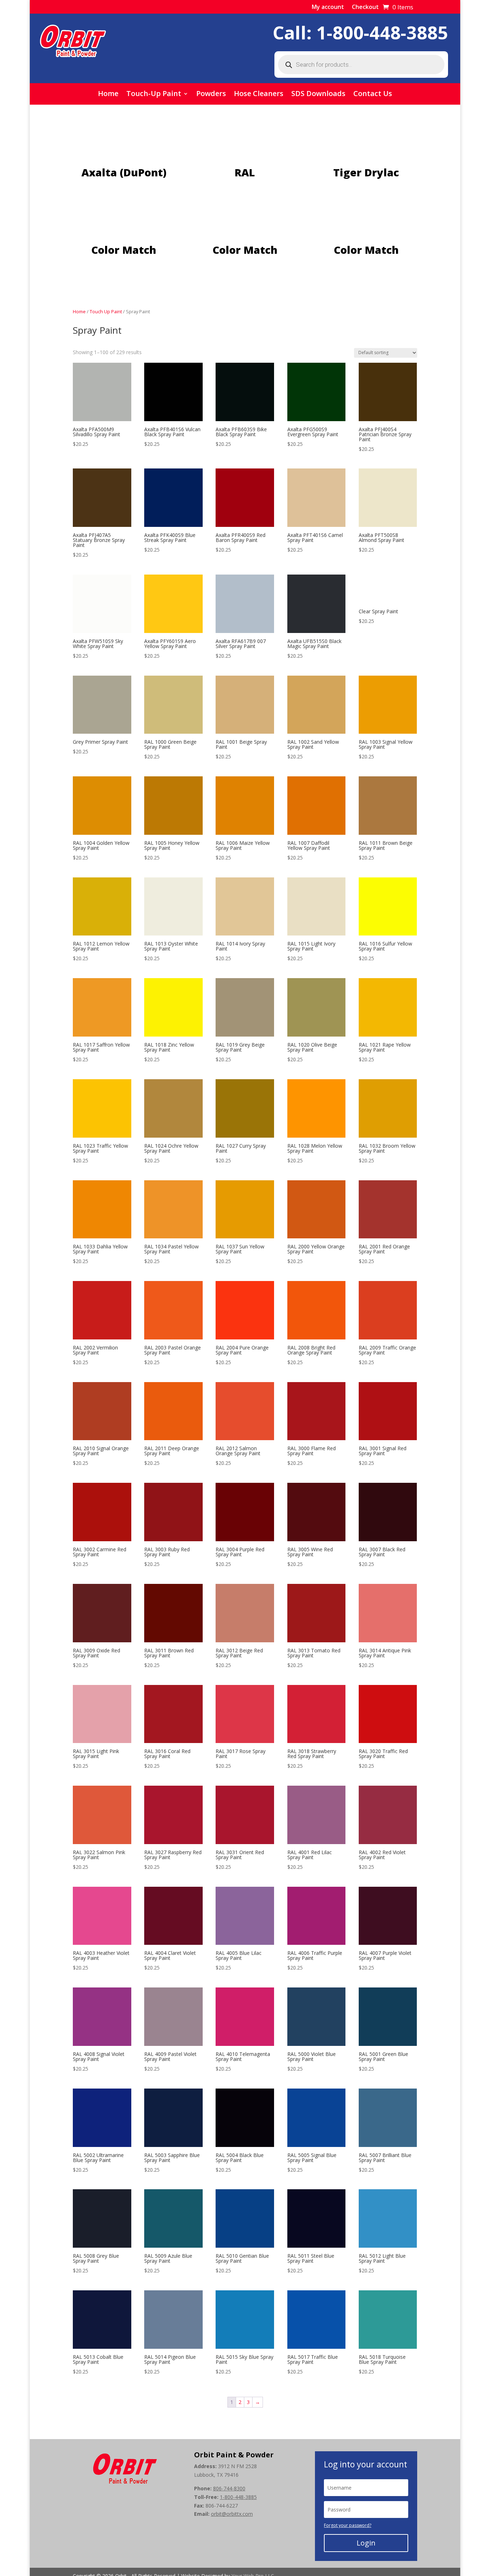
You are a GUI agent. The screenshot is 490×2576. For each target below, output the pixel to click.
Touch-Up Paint (154, 95)
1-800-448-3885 (382, 33)
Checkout (365, 8)
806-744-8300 (229, 2488)
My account (328, 8)
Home (108, 95)
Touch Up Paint (106, 311)
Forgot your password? (348, 2525)
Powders (211, 95)
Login (366, 2543)
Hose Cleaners (259, 95)
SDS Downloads (318, 95)
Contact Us (373, 95)
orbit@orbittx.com (232, 2514)
